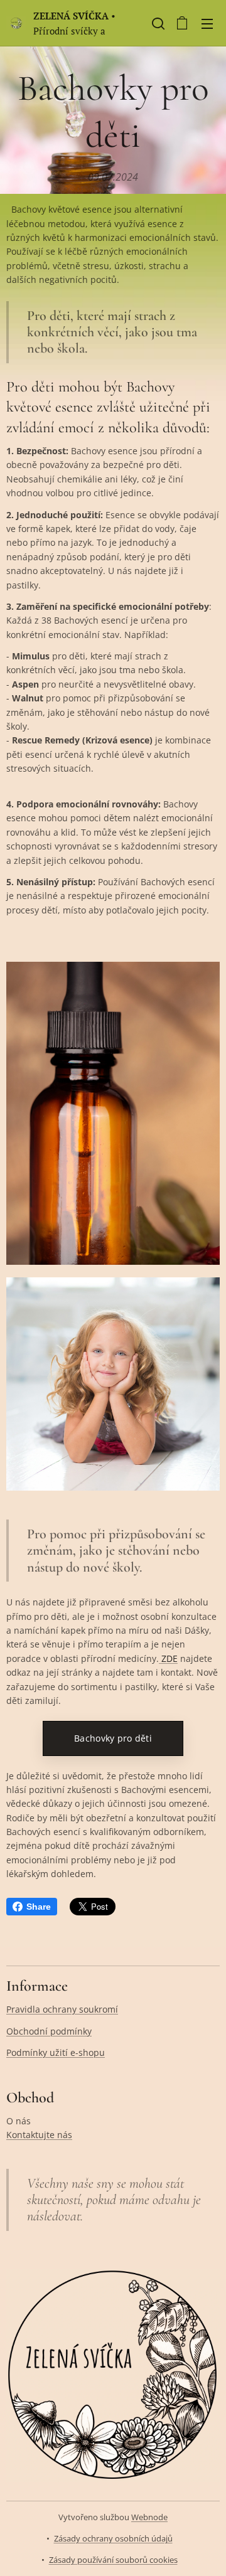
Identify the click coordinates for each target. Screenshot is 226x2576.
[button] (157, 23)
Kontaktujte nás (39, 2135)
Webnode (149, 2517)
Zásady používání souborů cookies (113, 2560)
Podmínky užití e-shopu (56, 2052)
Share (39, 1907)
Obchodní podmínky (49, 2031)
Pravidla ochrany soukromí (62, 2009)
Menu (207, 23)
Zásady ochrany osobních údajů (113, 2538)
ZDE (168, 1658)
